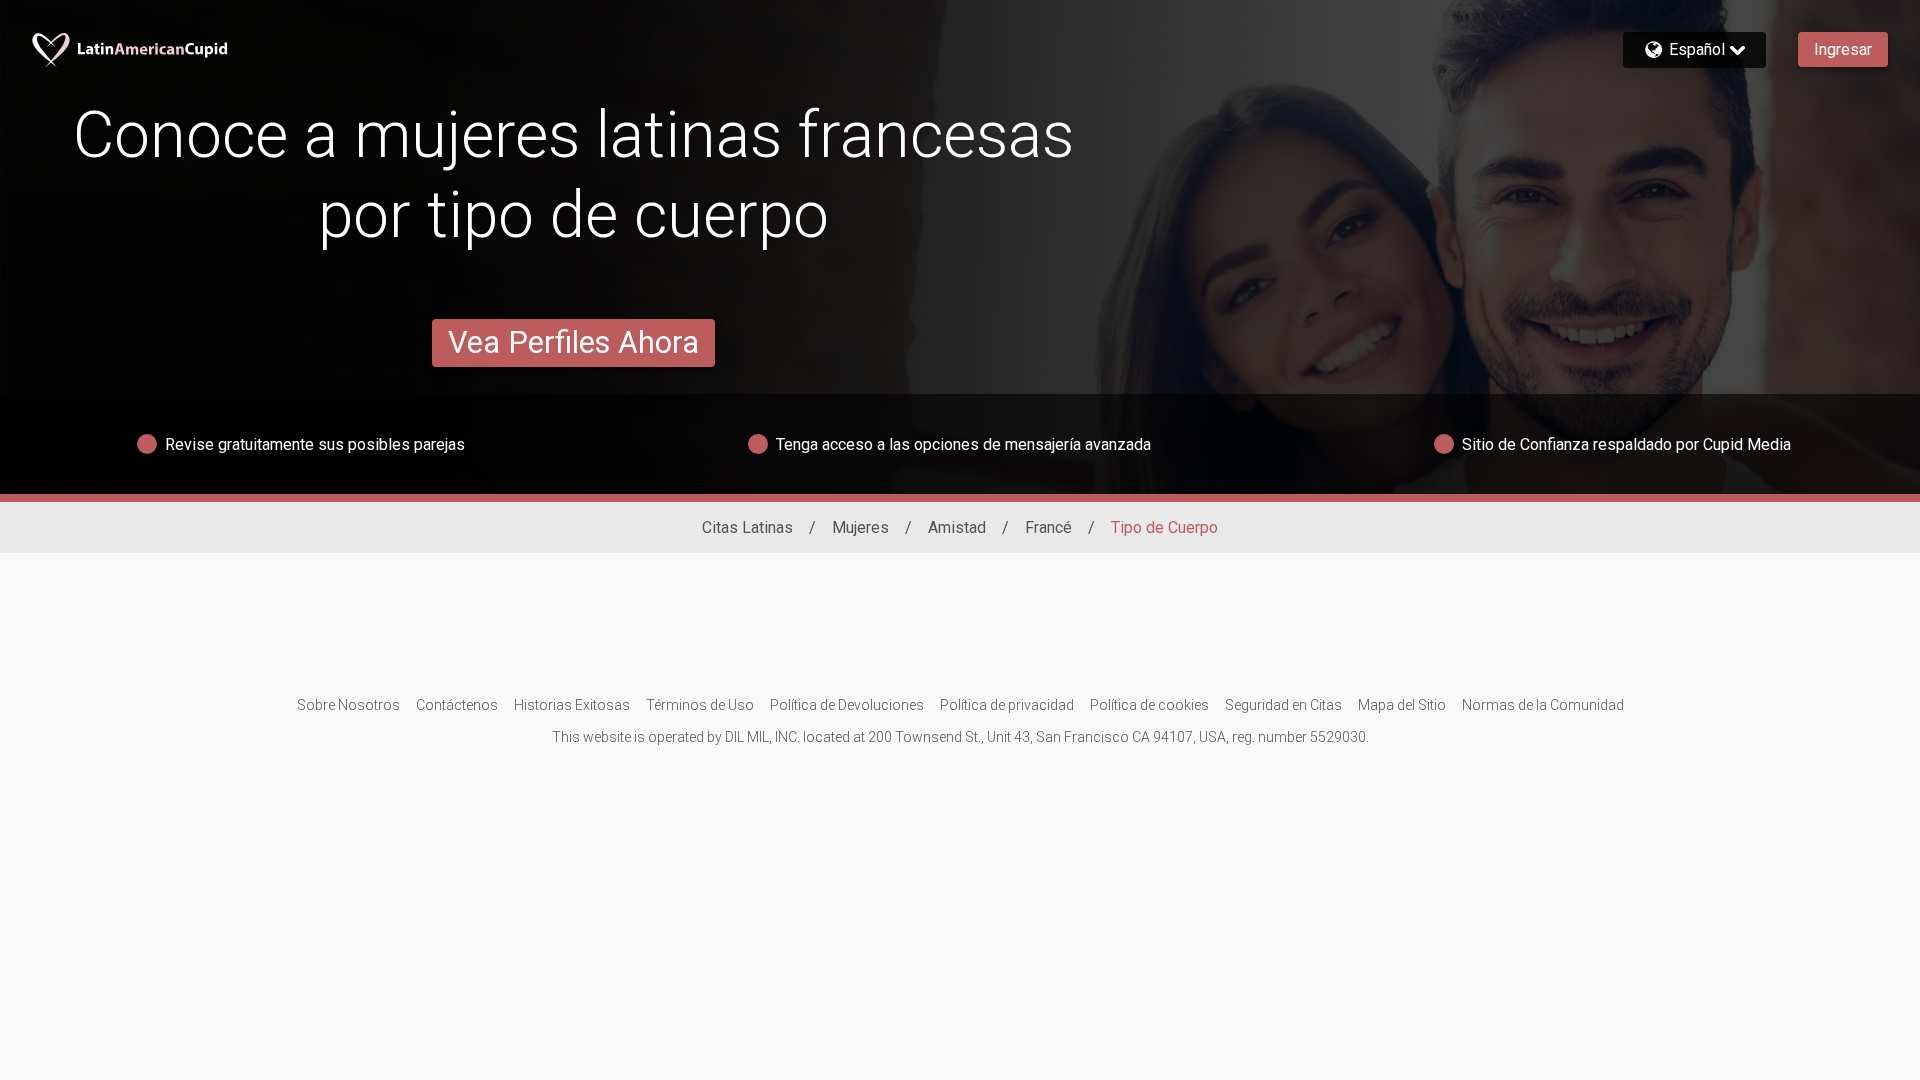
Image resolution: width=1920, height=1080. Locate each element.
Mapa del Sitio (1402, 705)
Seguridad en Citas (1283, 705)
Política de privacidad (1007, 705)
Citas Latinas (747, 527)
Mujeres (860, 527)
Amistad (957, 527)
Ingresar (1843, 49)
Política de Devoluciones (847, 705)
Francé (1048, 527)
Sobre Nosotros (348, 705)
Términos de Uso (700, 705)
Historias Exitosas (572, 705)
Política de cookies (1149, 705)
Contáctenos (457, 705)
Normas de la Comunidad (1543, 705)
